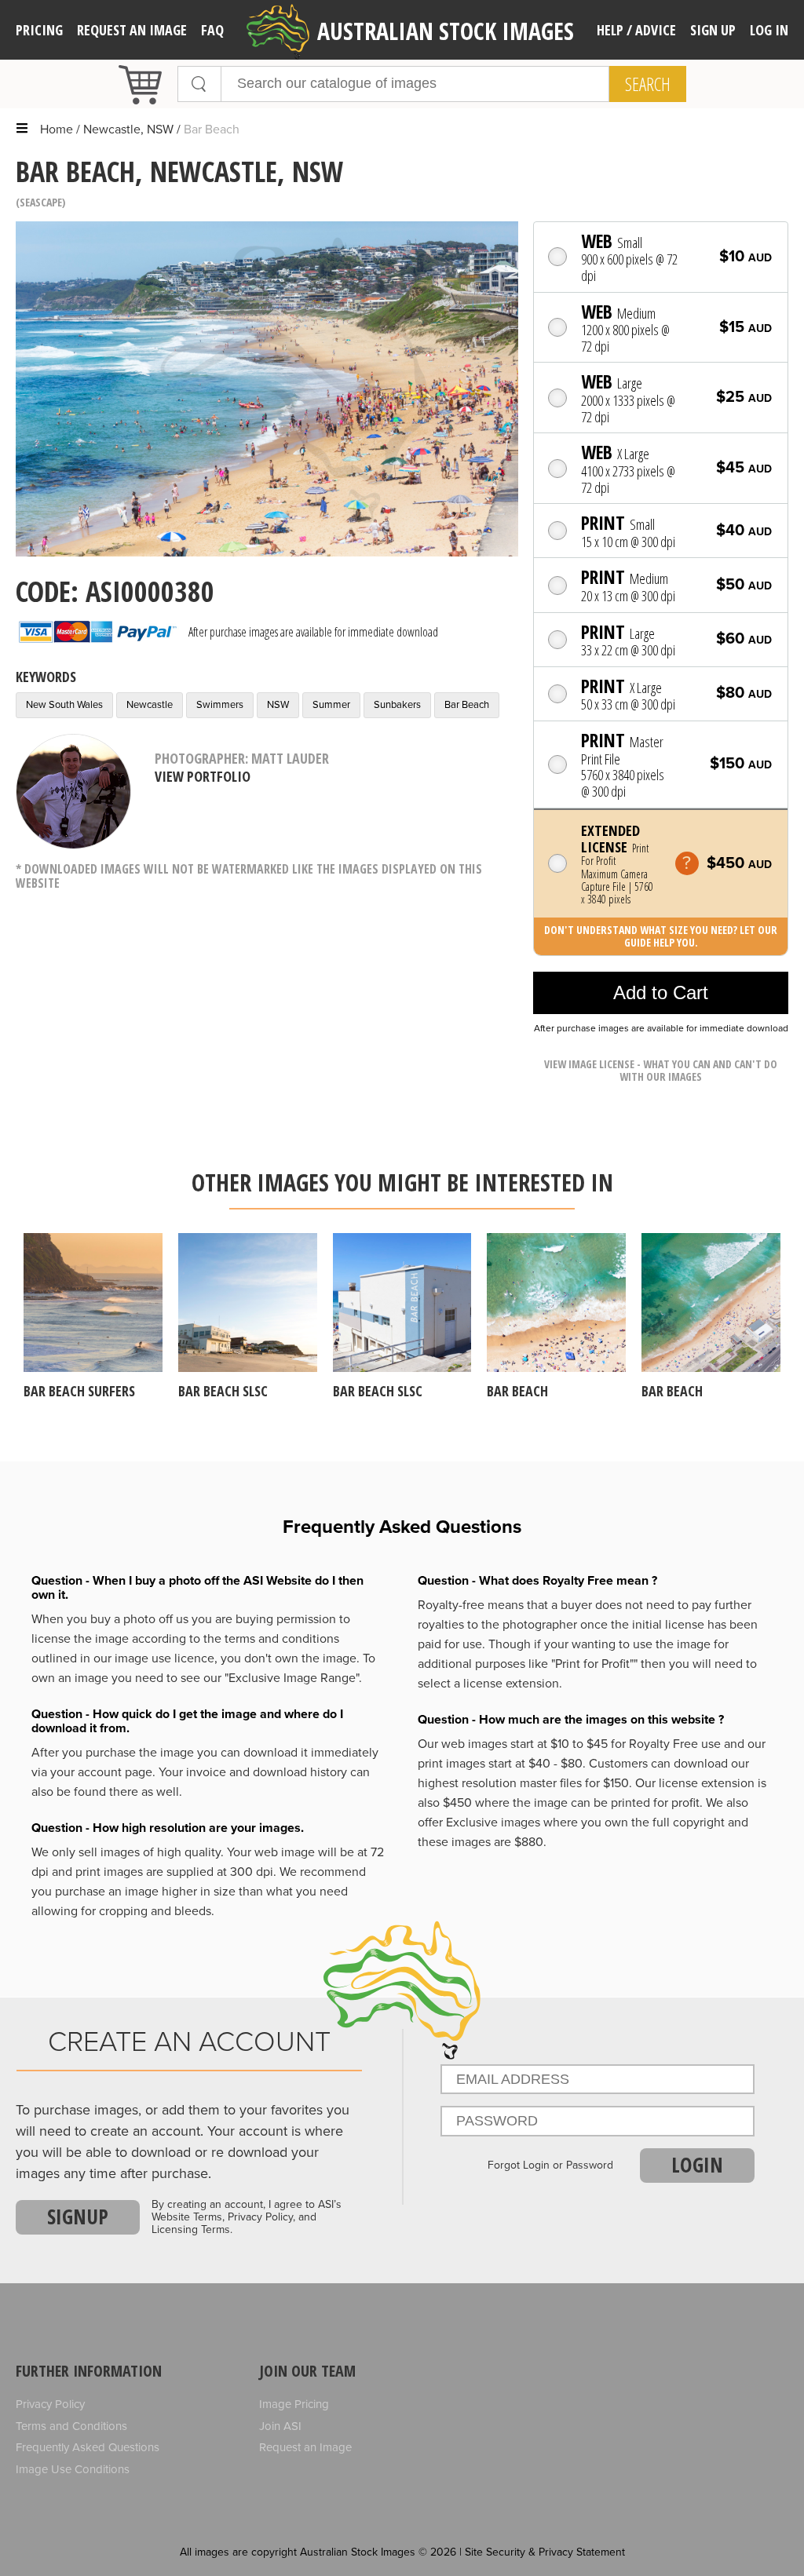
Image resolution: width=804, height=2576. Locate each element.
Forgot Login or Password (550, 2166)
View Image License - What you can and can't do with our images (661, 1070)
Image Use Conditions (73, 2469)
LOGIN (697, 2165)
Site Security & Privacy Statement (545, 2552)
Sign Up (713, 30)
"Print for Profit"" (594, 1664)
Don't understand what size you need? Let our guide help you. (661, 936)
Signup (78, 2217)
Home (57, 130)
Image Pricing (294, 2404)
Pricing (39, 30)
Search (648, 84)
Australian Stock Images (446, 31)
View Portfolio (203, 776)
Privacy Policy (50, 2404)
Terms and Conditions (71, 2426)
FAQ (212, 30)
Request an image (132, 30)
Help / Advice (636, 30)
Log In (769, 30)
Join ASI (280, 2426)
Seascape (41, 202)
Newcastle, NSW (128, 130)
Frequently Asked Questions (88, 2447)
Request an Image (305, 2447)
